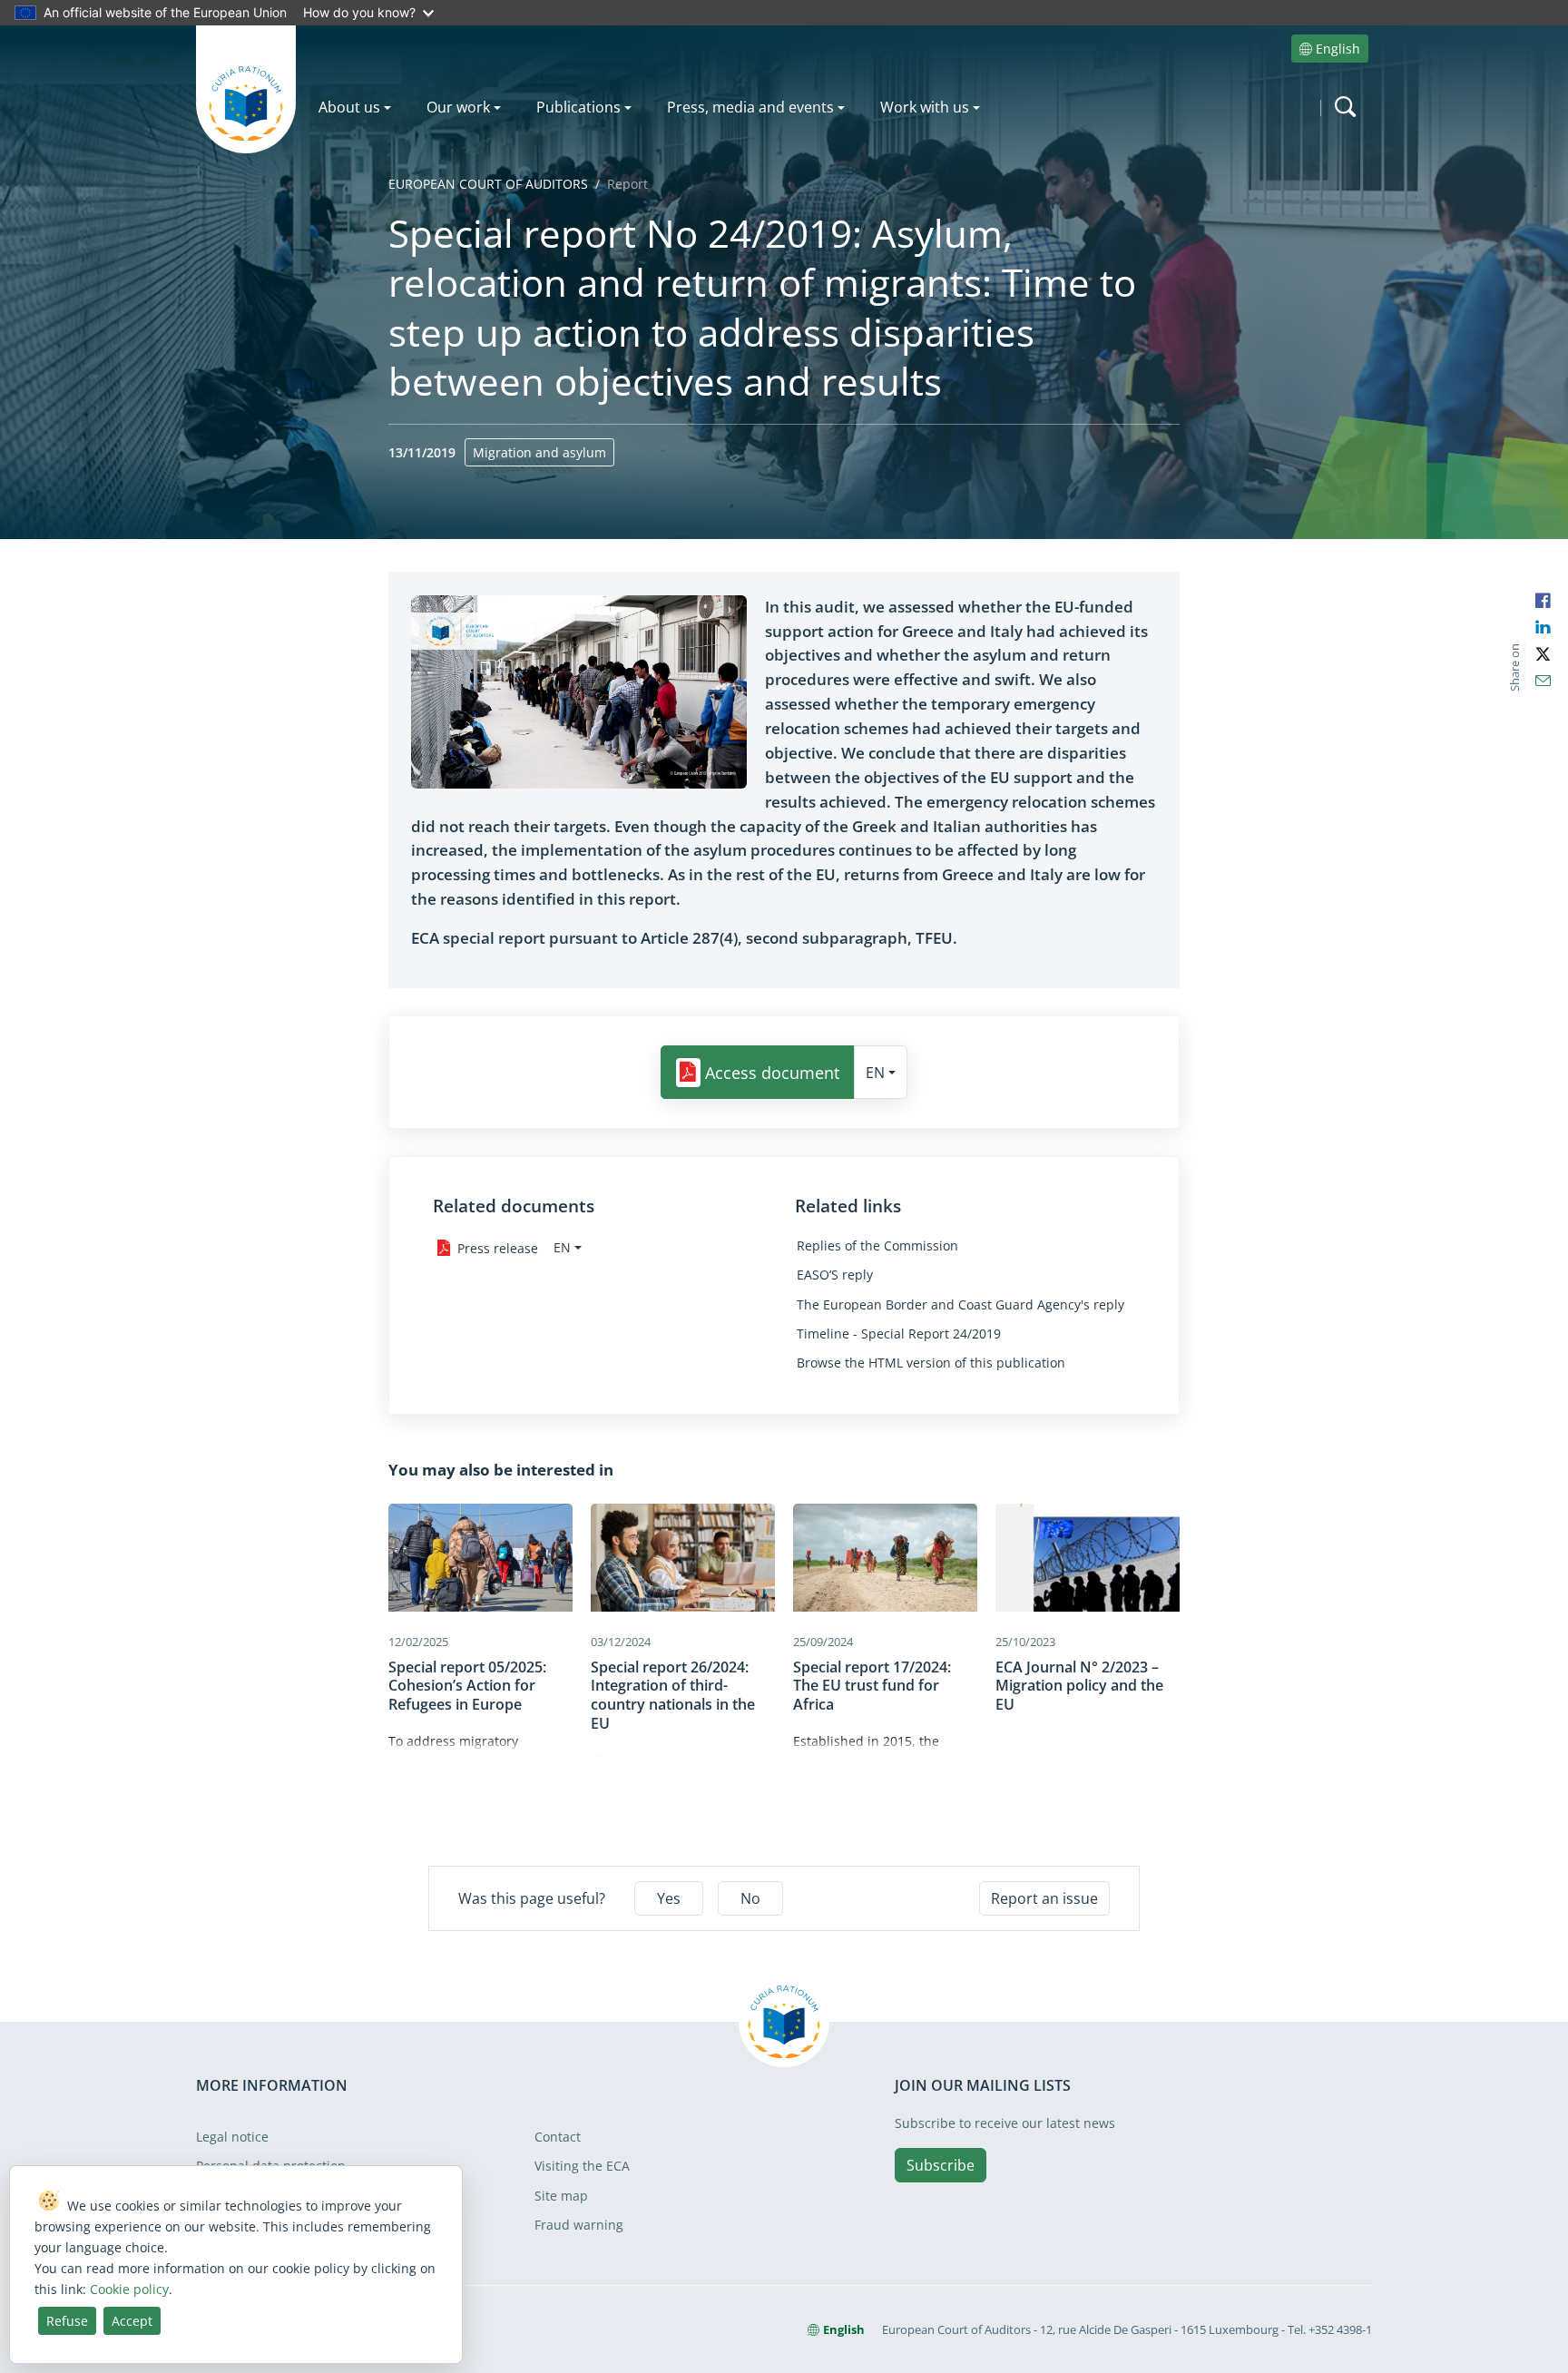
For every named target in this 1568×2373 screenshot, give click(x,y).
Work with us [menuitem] (925, 107)
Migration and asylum (539, 452)
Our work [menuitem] (458, 107)
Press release (498, 1248)
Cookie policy (129, 2289)
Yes (669, 1898)
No (750, 1898)
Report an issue (1044, 1898)
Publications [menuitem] (578, 107)
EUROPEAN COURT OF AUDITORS (488, 184)
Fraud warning (579, 2225)
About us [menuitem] (349, 107)
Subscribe (941, 2165)
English (1338, 49)
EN (875, 1073)
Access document (772, 1073)
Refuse (67, 2321)
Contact (558, 2137)
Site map (561, 2196)
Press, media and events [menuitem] (750, 107)
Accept (132, 2321)
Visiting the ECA (582, 2166)
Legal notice (232, 2137)
